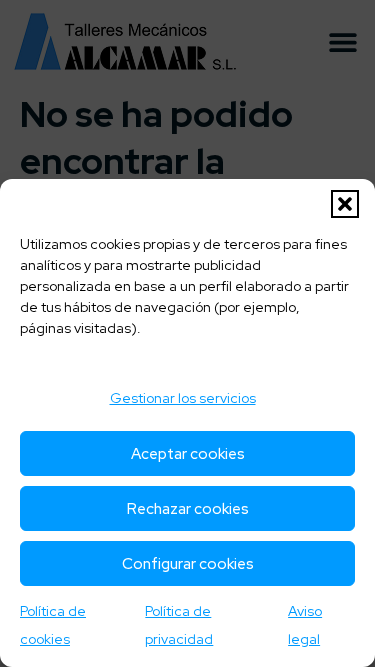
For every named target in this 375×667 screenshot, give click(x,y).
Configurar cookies (188, 564)
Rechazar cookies (188, 509)
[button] (345, 204)
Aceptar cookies (188, 454)
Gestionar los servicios (183, 398)
